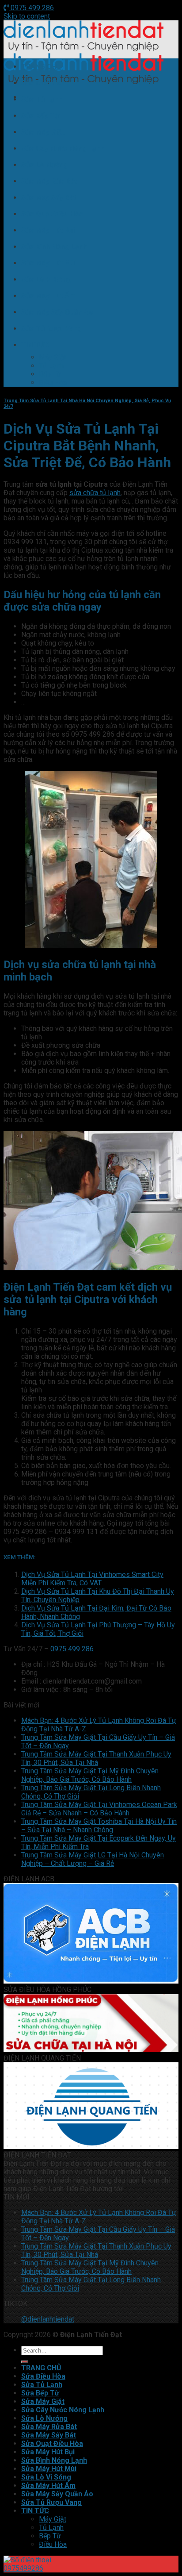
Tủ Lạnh (51, 366)
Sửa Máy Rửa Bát (49, 181)
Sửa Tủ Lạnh (42, 99)
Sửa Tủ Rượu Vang (51, 329)
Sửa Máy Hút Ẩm (48, 296)
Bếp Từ (50, 374)
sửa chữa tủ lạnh (95, 493)
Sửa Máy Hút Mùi (49, 263)
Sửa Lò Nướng (44, 165)
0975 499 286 (31, 8)
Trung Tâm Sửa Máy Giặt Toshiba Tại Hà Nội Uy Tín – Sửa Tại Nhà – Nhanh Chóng (99, 1826)
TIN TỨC (35, 345)
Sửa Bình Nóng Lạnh (54, 247)
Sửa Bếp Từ (40, 116)
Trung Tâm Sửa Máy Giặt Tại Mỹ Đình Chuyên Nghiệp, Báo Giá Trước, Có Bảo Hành (90, 1775)
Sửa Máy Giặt (43, 132)
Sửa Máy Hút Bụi (48, 230)
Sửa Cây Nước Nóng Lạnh (63, 148)
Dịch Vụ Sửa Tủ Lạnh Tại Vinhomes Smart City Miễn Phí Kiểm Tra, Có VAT (92, 1579)
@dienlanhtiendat (48, 2319)
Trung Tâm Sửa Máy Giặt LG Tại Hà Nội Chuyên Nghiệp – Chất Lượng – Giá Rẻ (93, 1859)
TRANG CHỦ (41, 67)
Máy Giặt (53, 357)
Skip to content (27, 16)
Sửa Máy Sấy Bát (49, 198)
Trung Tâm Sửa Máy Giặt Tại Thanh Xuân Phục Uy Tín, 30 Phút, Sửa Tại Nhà (96, 1758)
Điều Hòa (53, 383)
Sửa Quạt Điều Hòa (52, 214)
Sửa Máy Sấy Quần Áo (57, 312)
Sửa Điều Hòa (43, 83)
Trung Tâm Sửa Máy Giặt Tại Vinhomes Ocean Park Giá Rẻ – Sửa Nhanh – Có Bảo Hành (99, 1809)
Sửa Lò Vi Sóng (46, 279)
